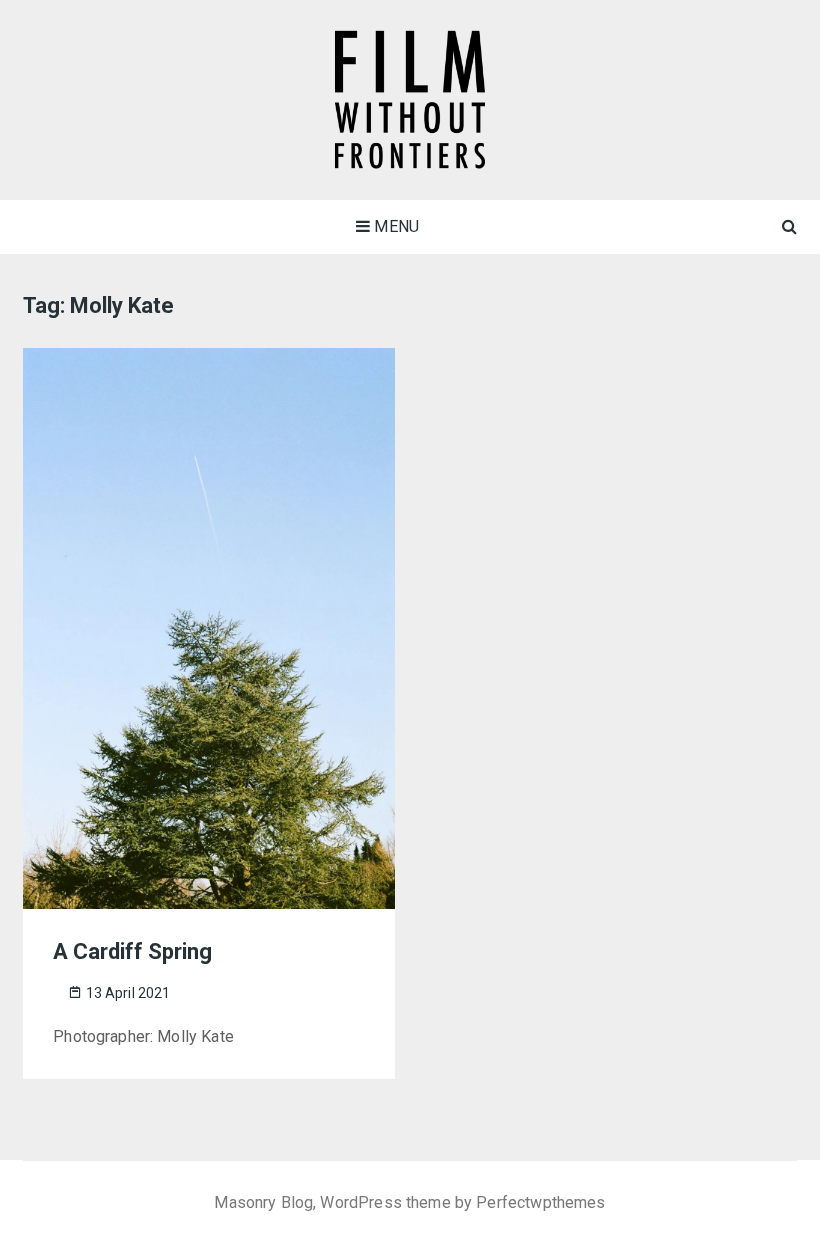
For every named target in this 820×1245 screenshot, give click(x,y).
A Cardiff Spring (132, 951)
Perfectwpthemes (540, 1202)
